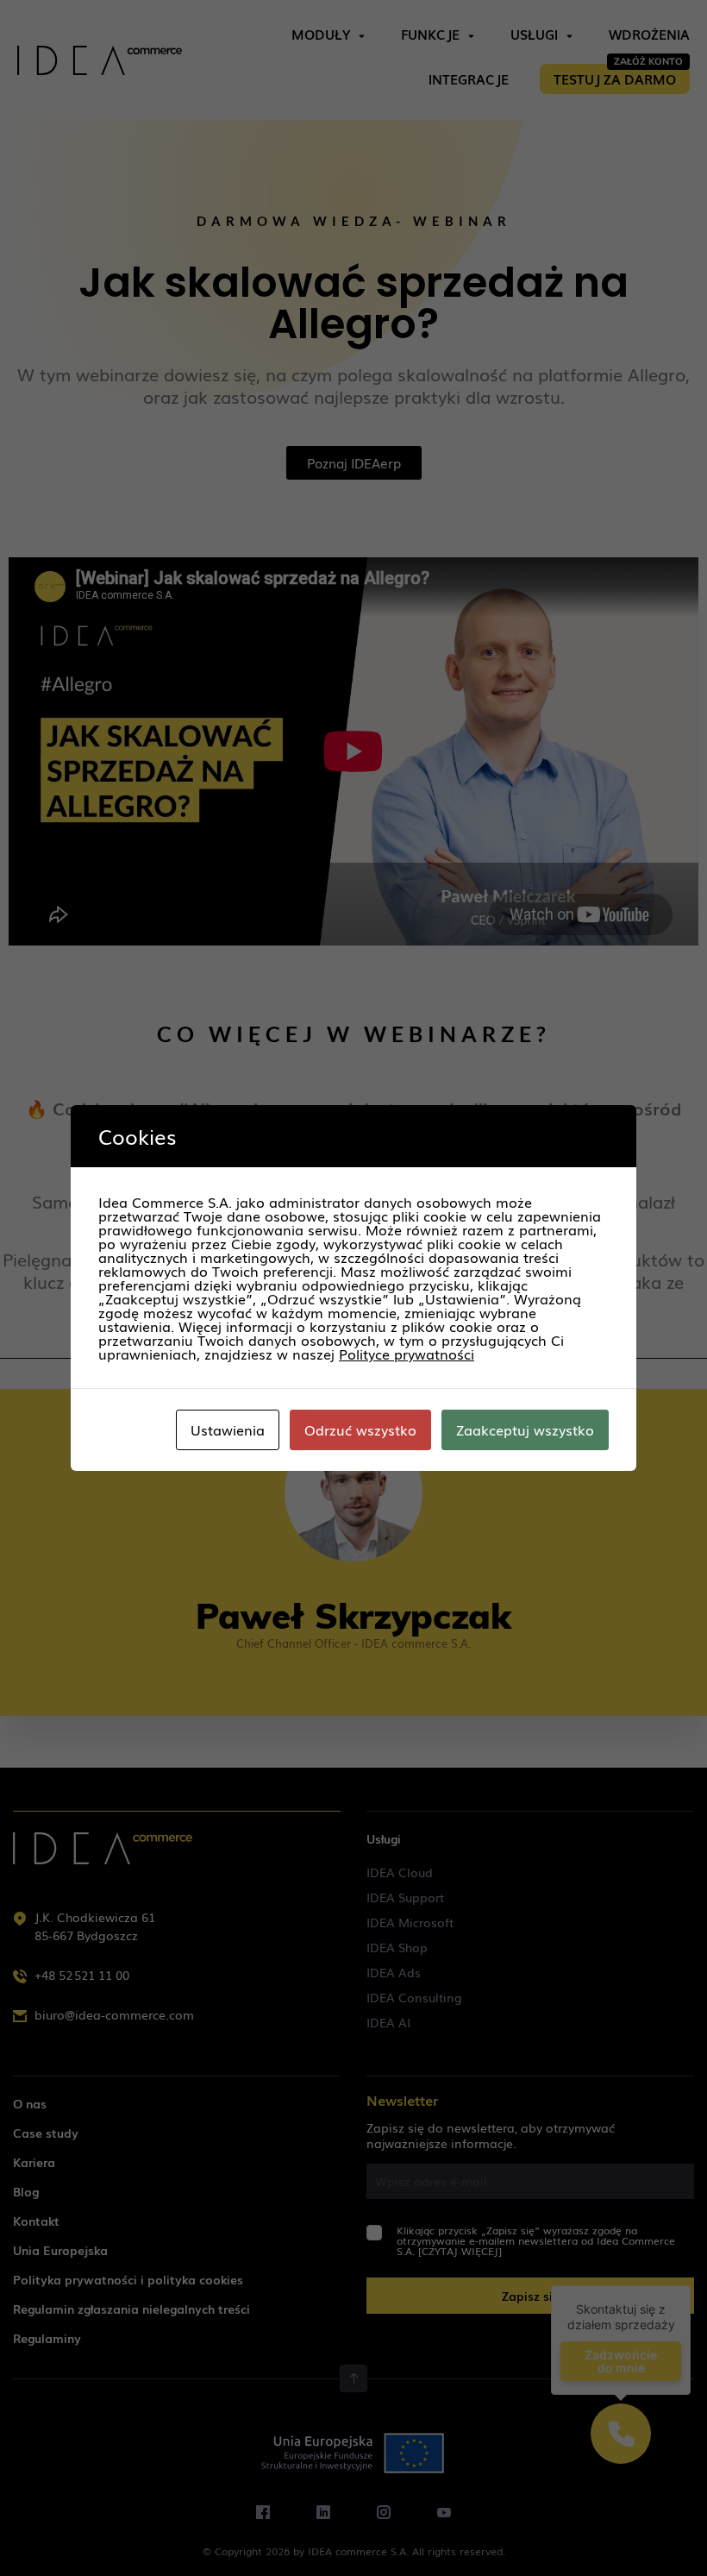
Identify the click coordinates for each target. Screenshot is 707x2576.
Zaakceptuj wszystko (525, 1429)
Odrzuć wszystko (360, 1429)
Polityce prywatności (407, 1354)
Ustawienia (228, 1429)
